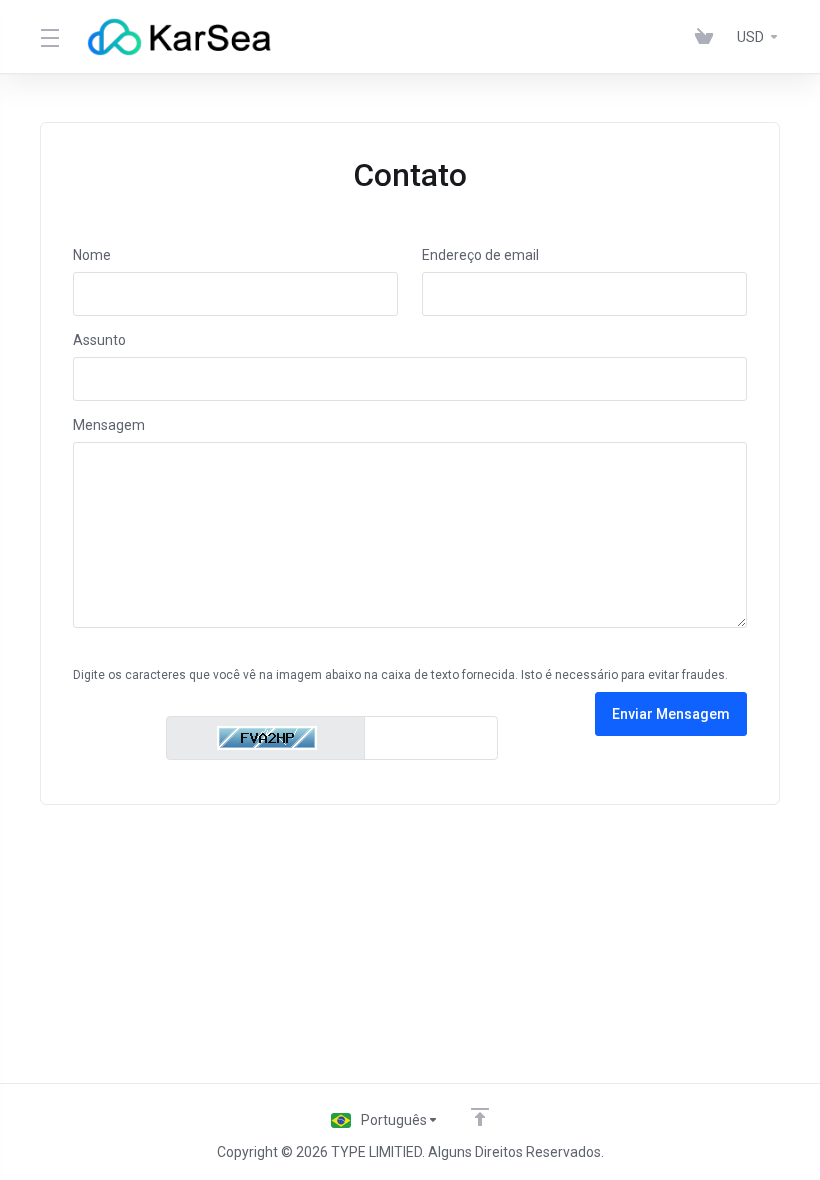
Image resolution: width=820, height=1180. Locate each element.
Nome (92, 255)
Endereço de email (480, 255)
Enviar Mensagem (671, 714)
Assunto (99, 340)
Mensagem (109, 425)
